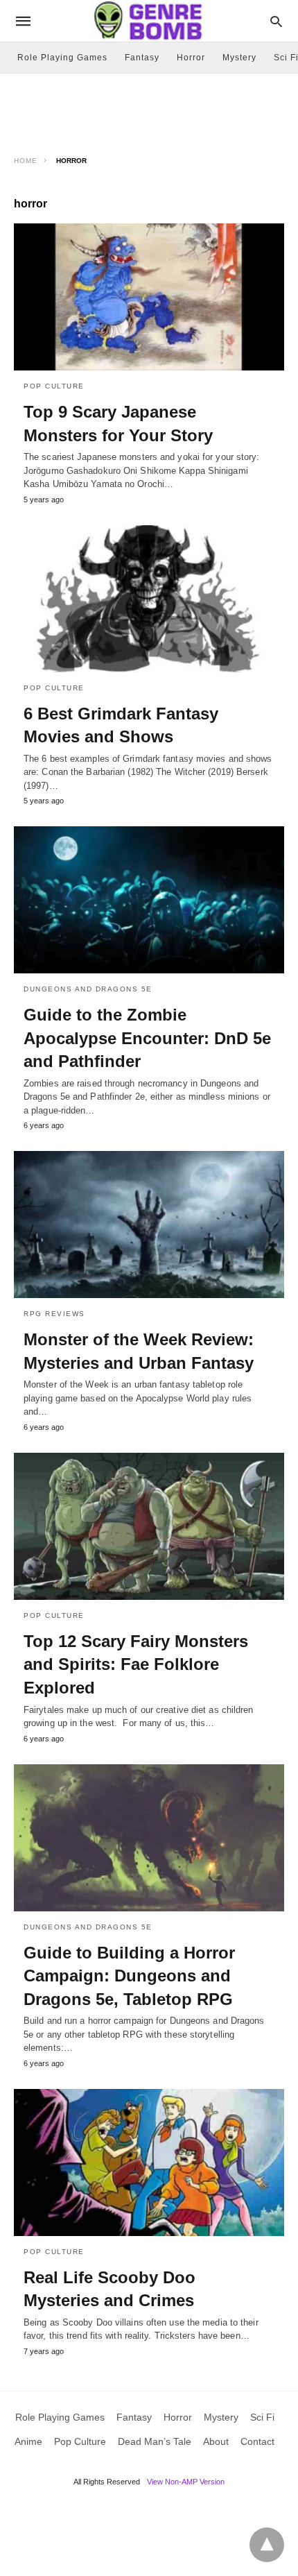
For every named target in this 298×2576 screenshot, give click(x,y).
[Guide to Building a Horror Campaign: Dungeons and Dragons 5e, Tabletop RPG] (149, 1838)
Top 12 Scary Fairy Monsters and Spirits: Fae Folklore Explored (136, 1664)
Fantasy (142, 58)
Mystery (239, 58)
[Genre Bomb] (148, 20)
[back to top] (267, 2545)
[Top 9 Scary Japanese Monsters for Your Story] (149, 297)
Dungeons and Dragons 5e (88, 989)
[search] (276, 21)
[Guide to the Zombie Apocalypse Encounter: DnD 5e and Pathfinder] (149, 900)
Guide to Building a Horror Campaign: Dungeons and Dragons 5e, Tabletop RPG (129, 1976)
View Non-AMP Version (186, 2482)
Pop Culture (54, 386)
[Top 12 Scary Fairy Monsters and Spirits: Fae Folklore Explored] (149, 1526)
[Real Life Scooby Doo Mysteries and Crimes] (149, 2163)
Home (26, 161)
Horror (191, 58)
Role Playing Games (62, 58)
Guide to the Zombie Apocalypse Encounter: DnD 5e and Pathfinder (147, 1038)
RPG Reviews (54, 1314)
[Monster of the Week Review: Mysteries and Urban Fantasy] (149, 1225)
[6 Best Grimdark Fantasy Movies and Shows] (149, 599)
